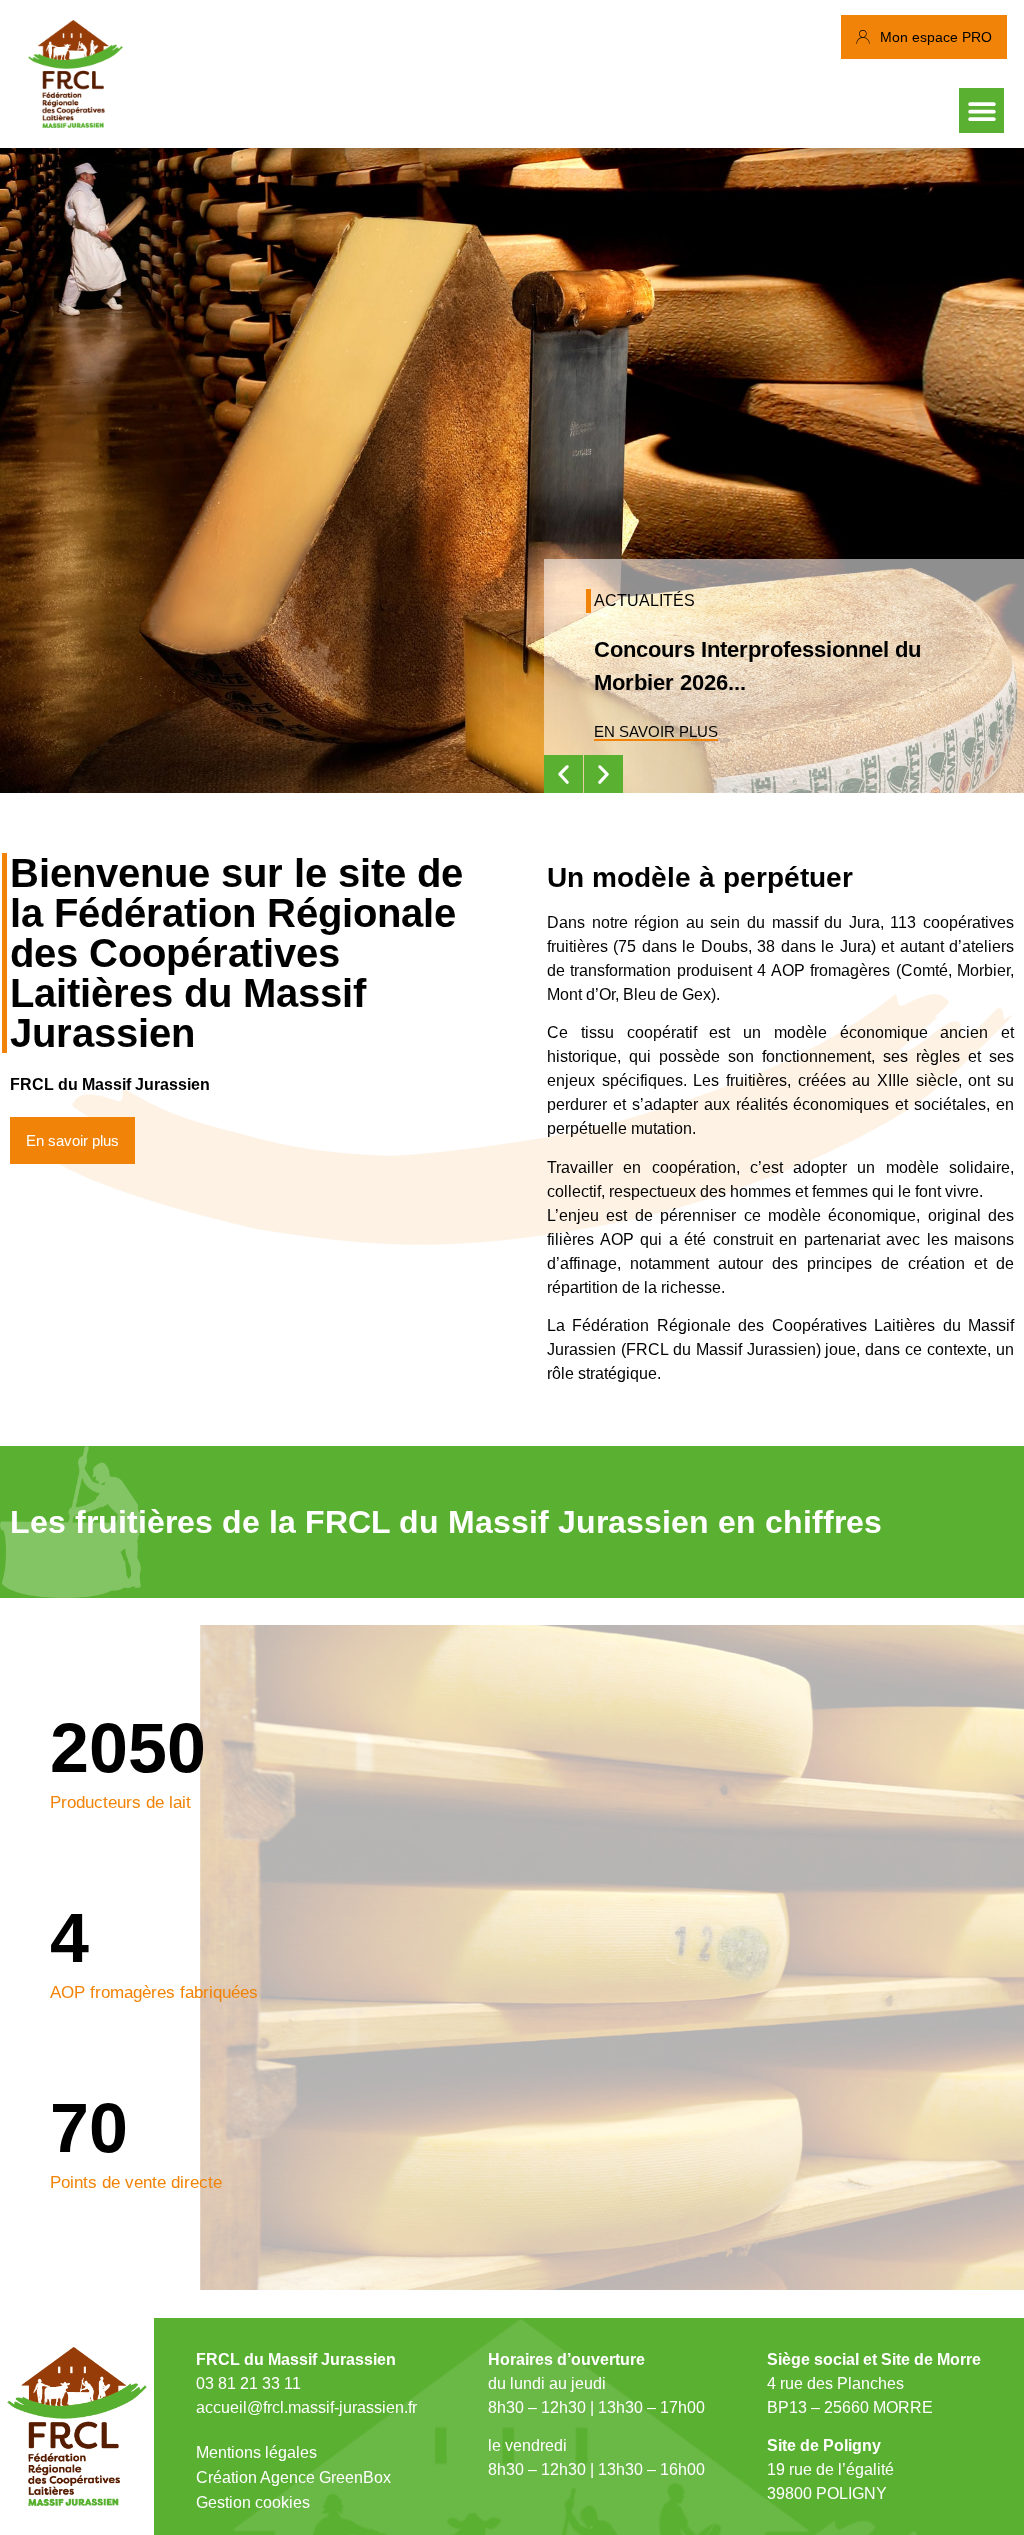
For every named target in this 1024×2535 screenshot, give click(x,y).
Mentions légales (256, 2452)
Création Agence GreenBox (293, 2477)
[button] (981, 110)
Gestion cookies (253, 2502)
